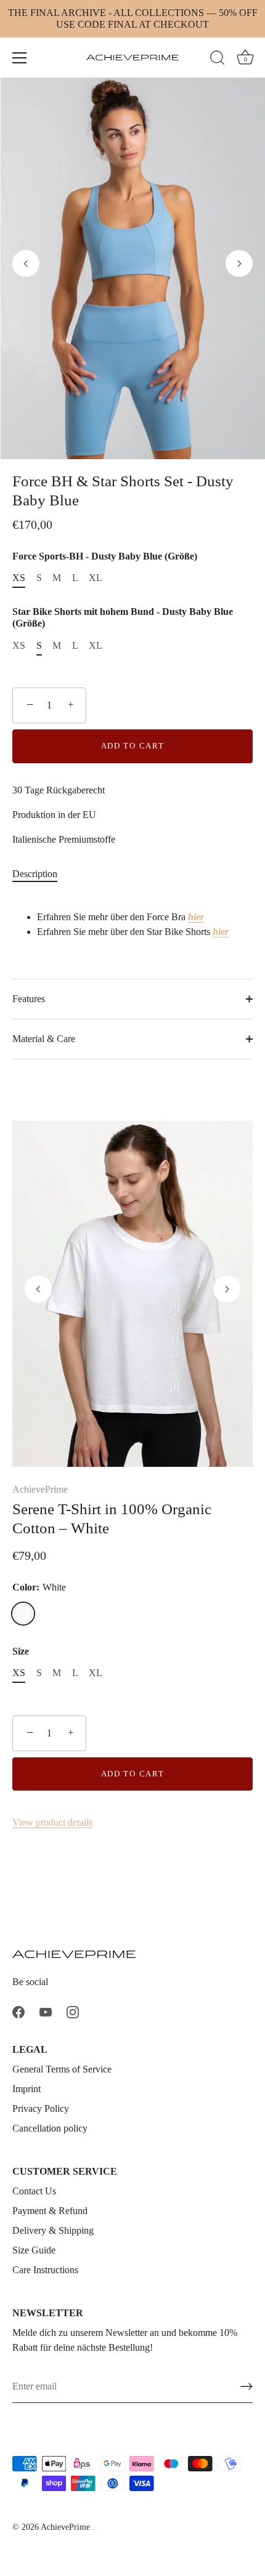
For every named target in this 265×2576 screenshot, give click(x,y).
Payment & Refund (50, 2211)
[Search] (218, 60)
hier (196, 917)
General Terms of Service (62, 2069)
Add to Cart (133, 746)
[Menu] (20, 58)
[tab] (41, 874)
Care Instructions (45, 2270)
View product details (52, 1822)
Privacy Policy (41, 2109)
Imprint (26, 2089)
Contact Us (34, 2191)
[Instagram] (73, 2011)
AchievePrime (40, 1489)
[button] (26, 263)
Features (29, 999)
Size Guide (34, 2250)
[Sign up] (247, 2386)
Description (35, 874)
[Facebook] (18, 2011)
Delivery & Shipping (53, 2230)
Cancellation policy (50, 2128)
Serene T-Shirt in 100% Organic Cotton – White (112, 1519)
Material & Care (44, 1039)
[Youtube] (46, 2011)
